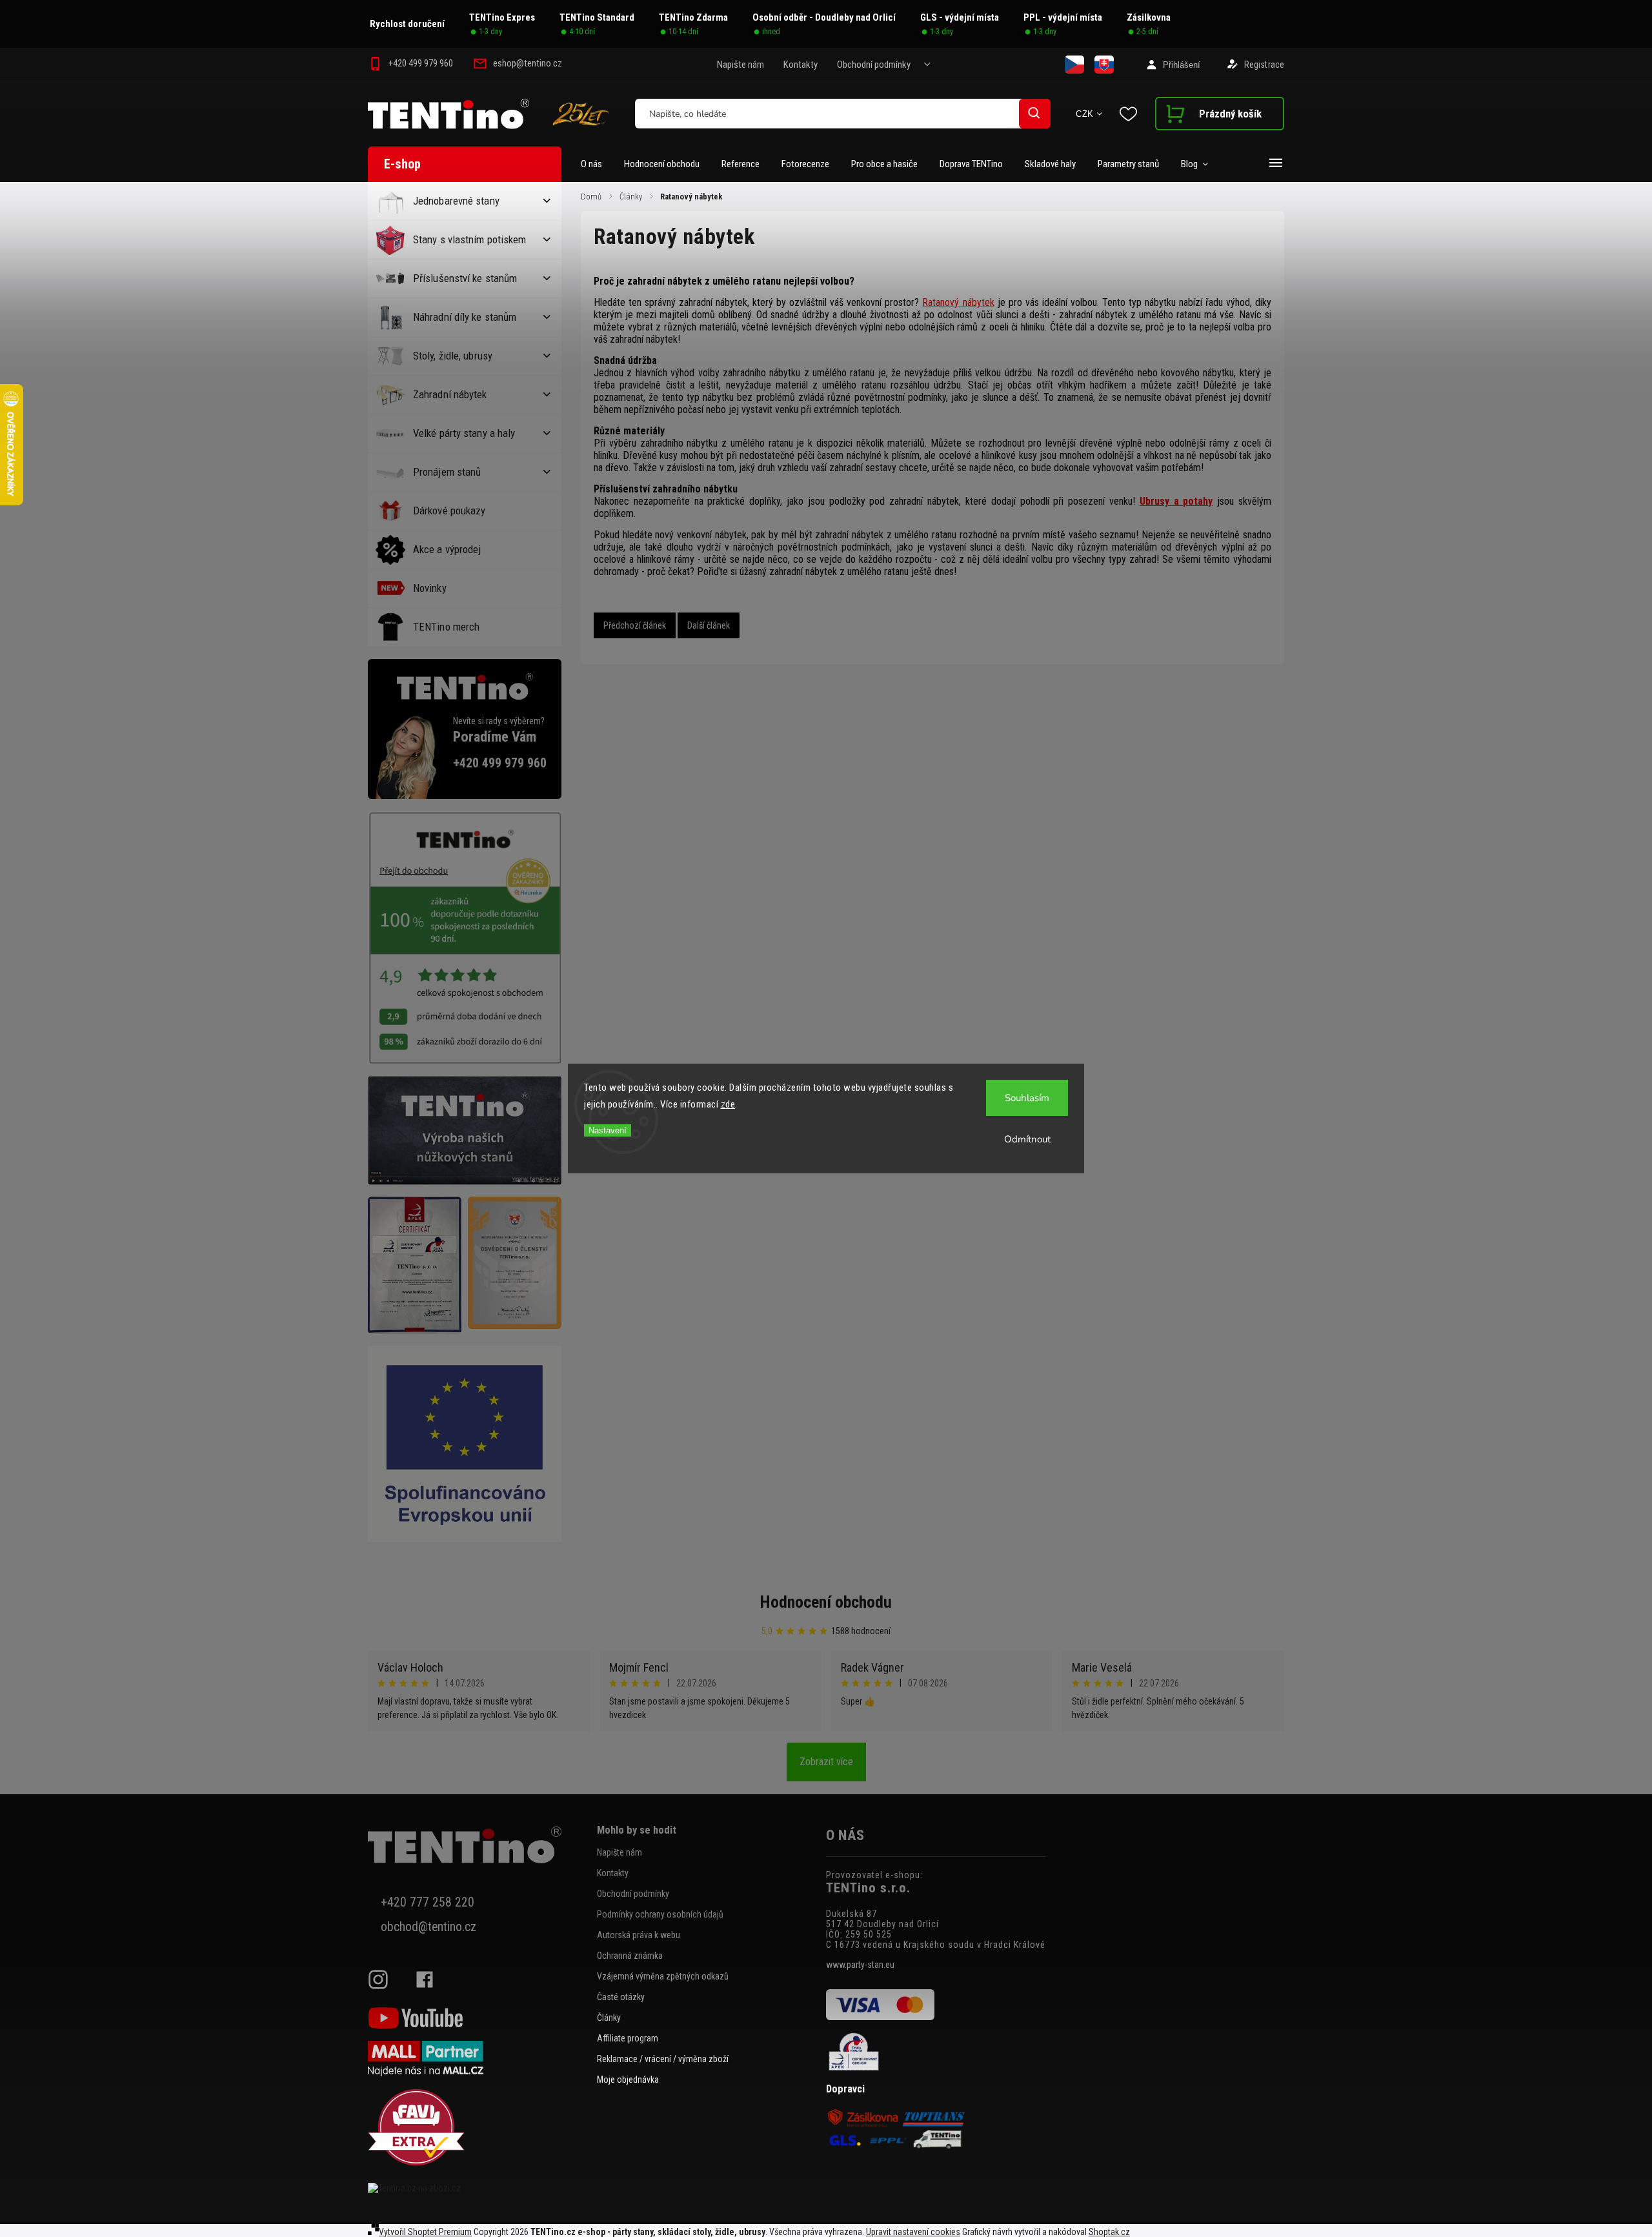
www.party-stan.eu (860, 1965)
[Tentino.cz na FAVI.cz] (478, 2128)
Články (609, 2018)
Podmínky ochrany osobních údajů (660, 1914)
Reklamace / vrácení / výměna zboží (663, 2059)
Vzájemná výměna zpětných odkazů (663, 1976)
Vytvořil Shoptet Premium (425, 2232)
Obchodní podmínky (874, 65)
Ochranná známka (630, 1956)
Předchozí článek (635, 625)
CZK (1085, 114)
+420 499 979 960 (500, 763)
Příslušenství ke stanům (465, 278)
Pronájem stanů (447, 472)
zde (728, 1104)
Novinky (430, 588)
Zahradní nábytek (450, 394)
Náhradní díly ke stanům (465, 317)
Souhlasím (1027, 1098)
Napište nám (740, 65)
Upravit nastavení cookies (913, 2232)
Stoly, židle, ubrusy (453, 356)
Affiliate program (628, 2038)
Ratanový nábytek (958, 302)
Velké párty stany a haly (464, 433)
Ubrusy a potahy (1176, 501)
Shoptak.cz (1109, 2232)
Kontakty (801, 65)
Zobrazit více (826, 1762)
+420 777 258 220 (428, 1902)
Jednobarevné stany (456, 201)
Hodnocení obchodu (826, 1602)
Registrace (1264, 65)
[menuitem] (597, 164)
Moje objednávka (628, 2080)
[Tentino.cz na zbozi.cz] (478, 2188)
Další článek (709, 625)
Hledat (1034, 113)
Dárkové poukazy (449, 511)
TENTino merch (446, 627)
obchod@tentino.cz (428, 1927)
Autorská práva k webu (639, 1935)
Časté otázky (621, 1997)
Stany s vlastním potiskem (470, 239)
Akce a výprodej (447, 549)
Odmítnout (1027, 1139)
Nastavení (608, 1130)
